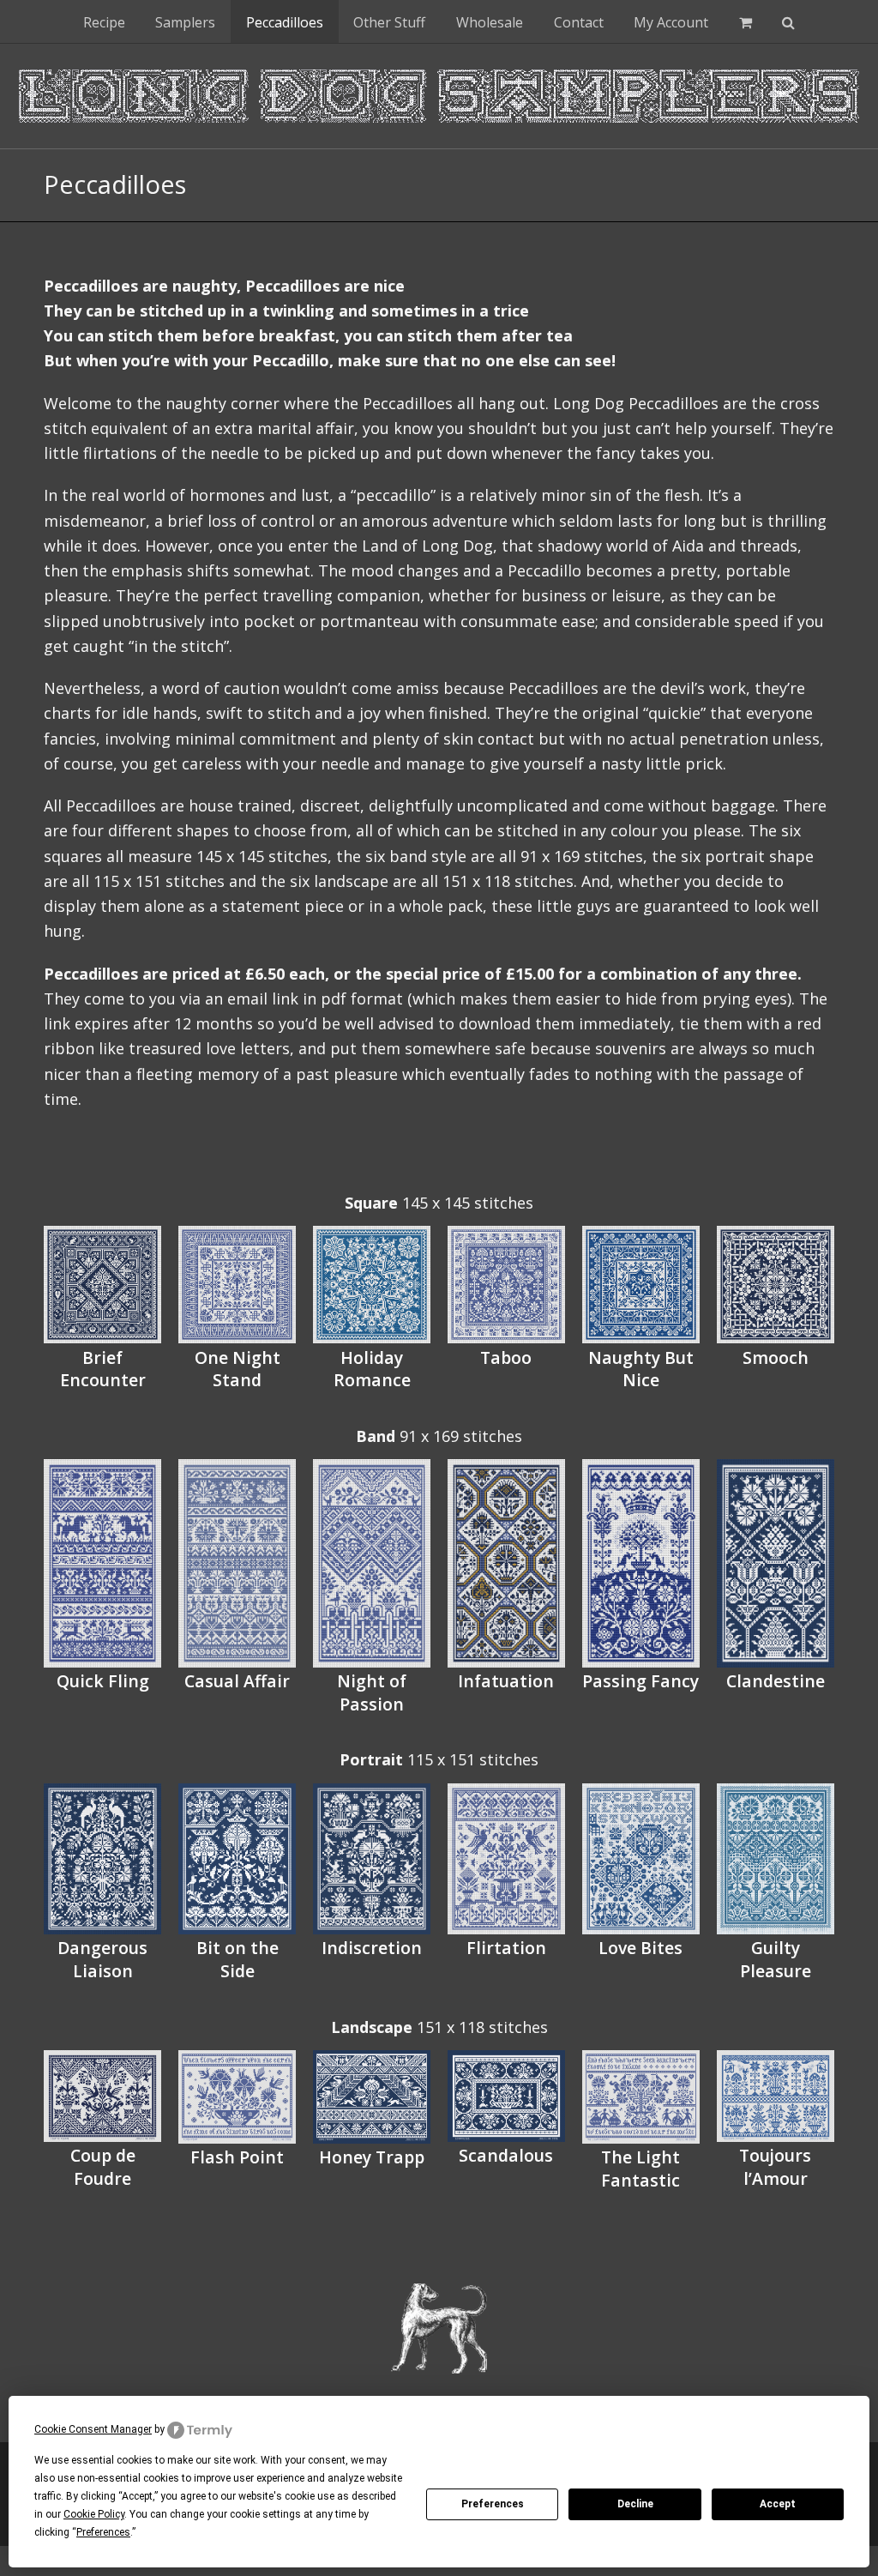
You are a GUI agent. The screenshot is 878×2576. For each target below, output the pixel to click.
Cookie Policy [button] (94, 2514)
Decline (635, 2504)
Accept (778, 2504)
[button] (746, 21)
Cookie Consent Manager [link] (93, 2429)
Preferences (493, 2504)
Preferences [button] (103, 2532)
